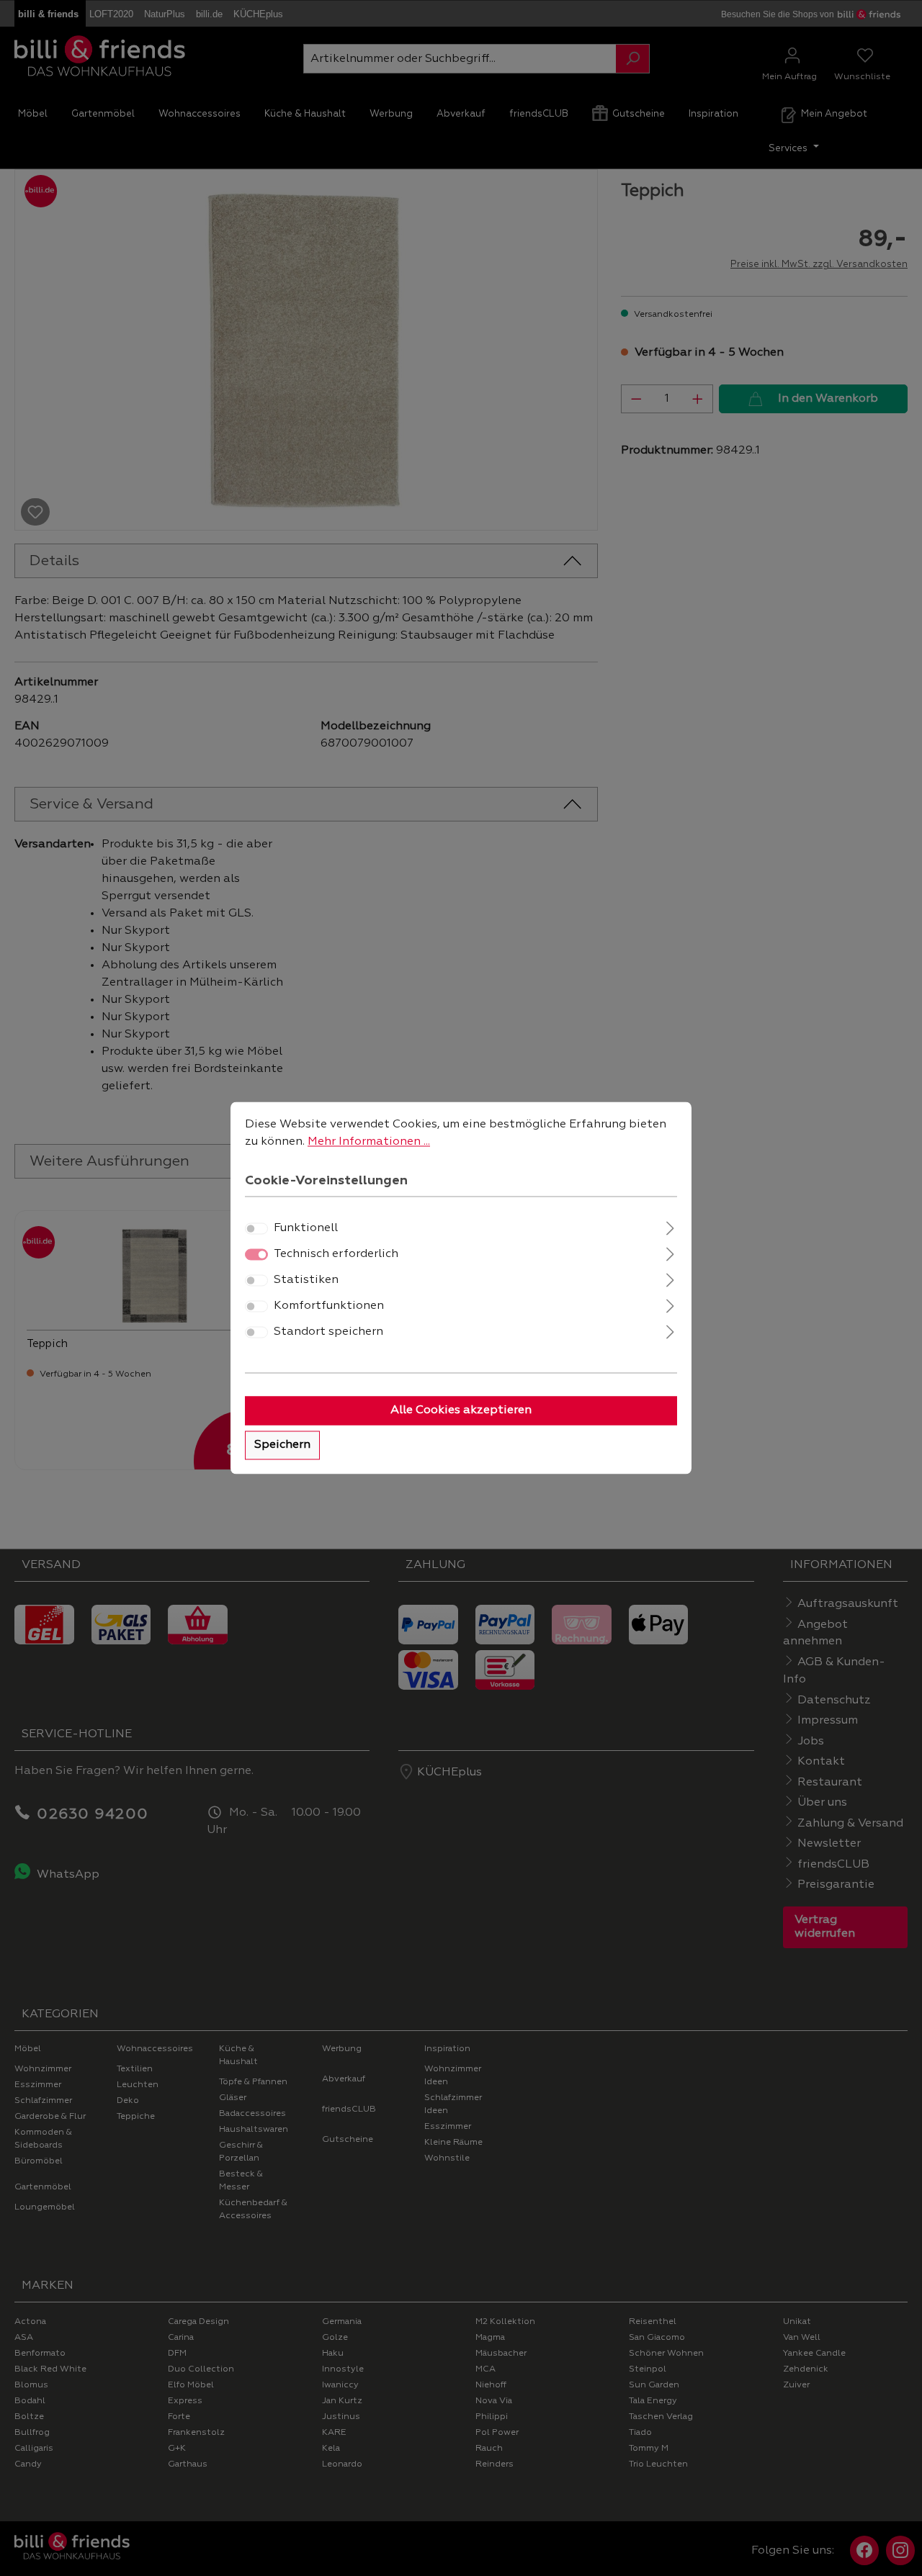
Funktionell (306, 1229)
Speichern (282, 1446)
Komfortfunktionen (329, 1307)
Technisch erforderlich (336, 1255)
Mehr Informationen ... (369, 1142)
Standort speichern (328, 1333)
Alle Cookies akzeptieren (461, 1411)
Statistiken (306, 1281)
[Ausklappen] (670, 1227)
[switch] (256, 1229)
